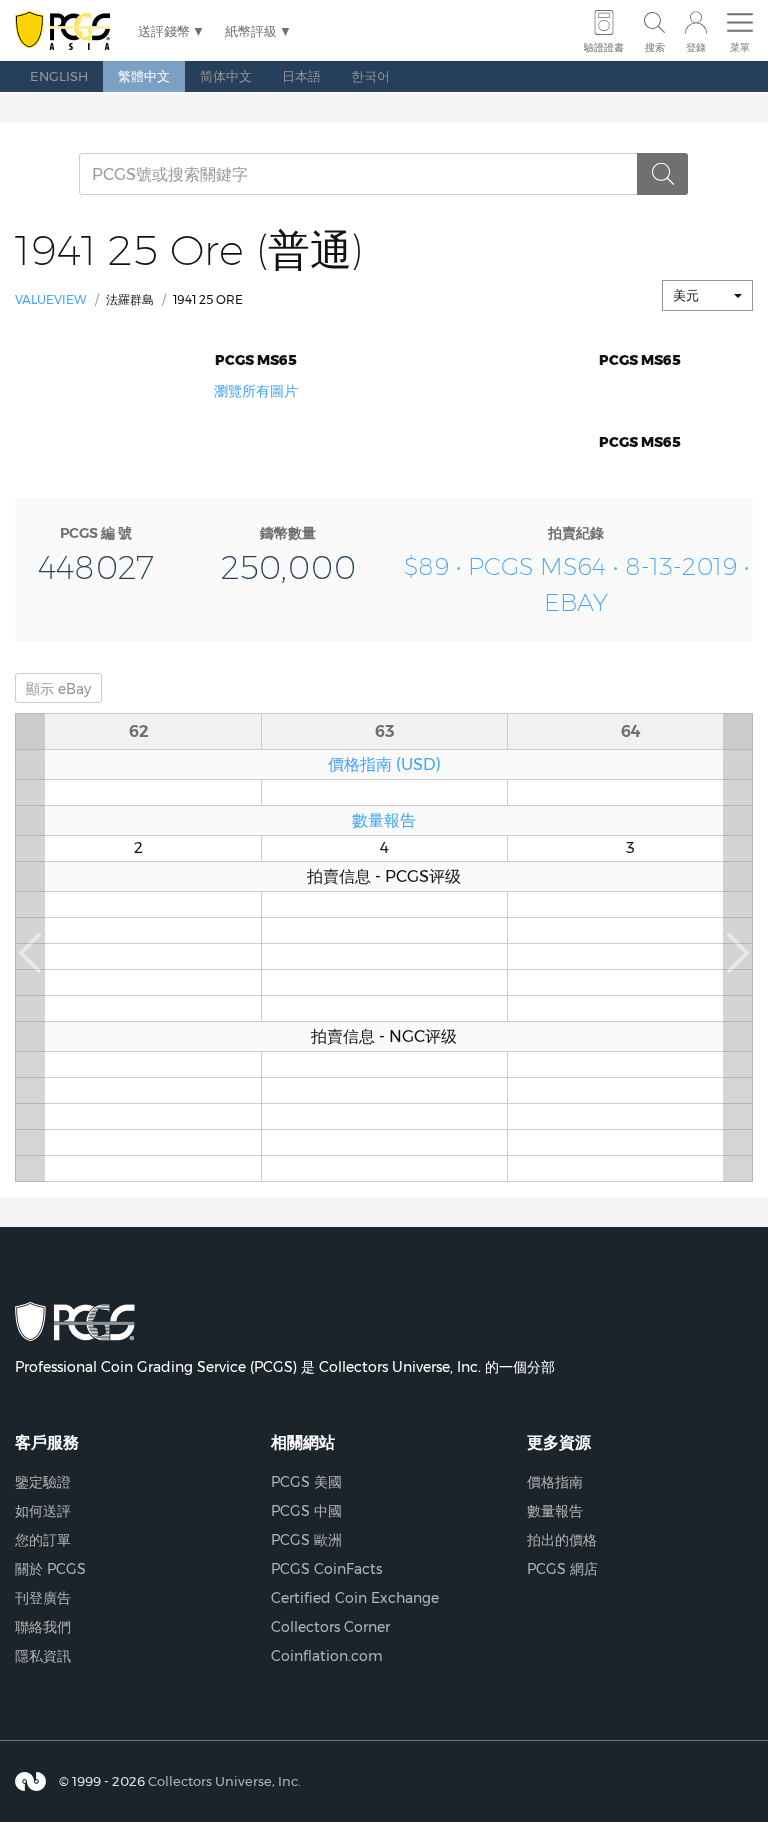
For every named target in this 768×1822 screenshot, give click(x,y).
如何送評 (43, 1511)
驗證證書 (604, 47)
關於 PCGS (50, 1569)
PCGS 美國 (306, 1482)
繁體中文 (144, 76)
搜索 (655, 47)
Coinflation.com (327, 1656)
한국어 (370, 76)
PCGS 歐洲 (306, 1540)
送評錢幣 (164, 31)
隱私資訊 (43, 1656)
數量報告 (384, 820)
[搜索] (663, 174)
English (59, 76)
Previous (30, 947)
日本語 (301, 76)
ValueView (51, 299)
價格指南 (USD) (384, 764)
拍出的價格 (562, 1540)
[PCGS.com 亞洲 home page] (66, 31)
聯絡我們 (43, 1627)
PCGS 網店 (562, 1569)
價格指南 (555, 1482)
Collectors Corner (330, 1627)
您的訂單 (43, 1540)
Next (738, 947)
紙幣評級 (251, 31)
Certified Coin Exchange (355, 1598)
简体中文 (226, 76)
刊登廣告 (43, 1598)
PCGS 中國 (306, 1511)
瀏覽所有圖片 (256, 391)
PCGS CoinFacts (326, 1569)
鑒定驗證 (43, 1482)
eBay (58, 689)
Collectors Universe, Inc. (224, 1781)
